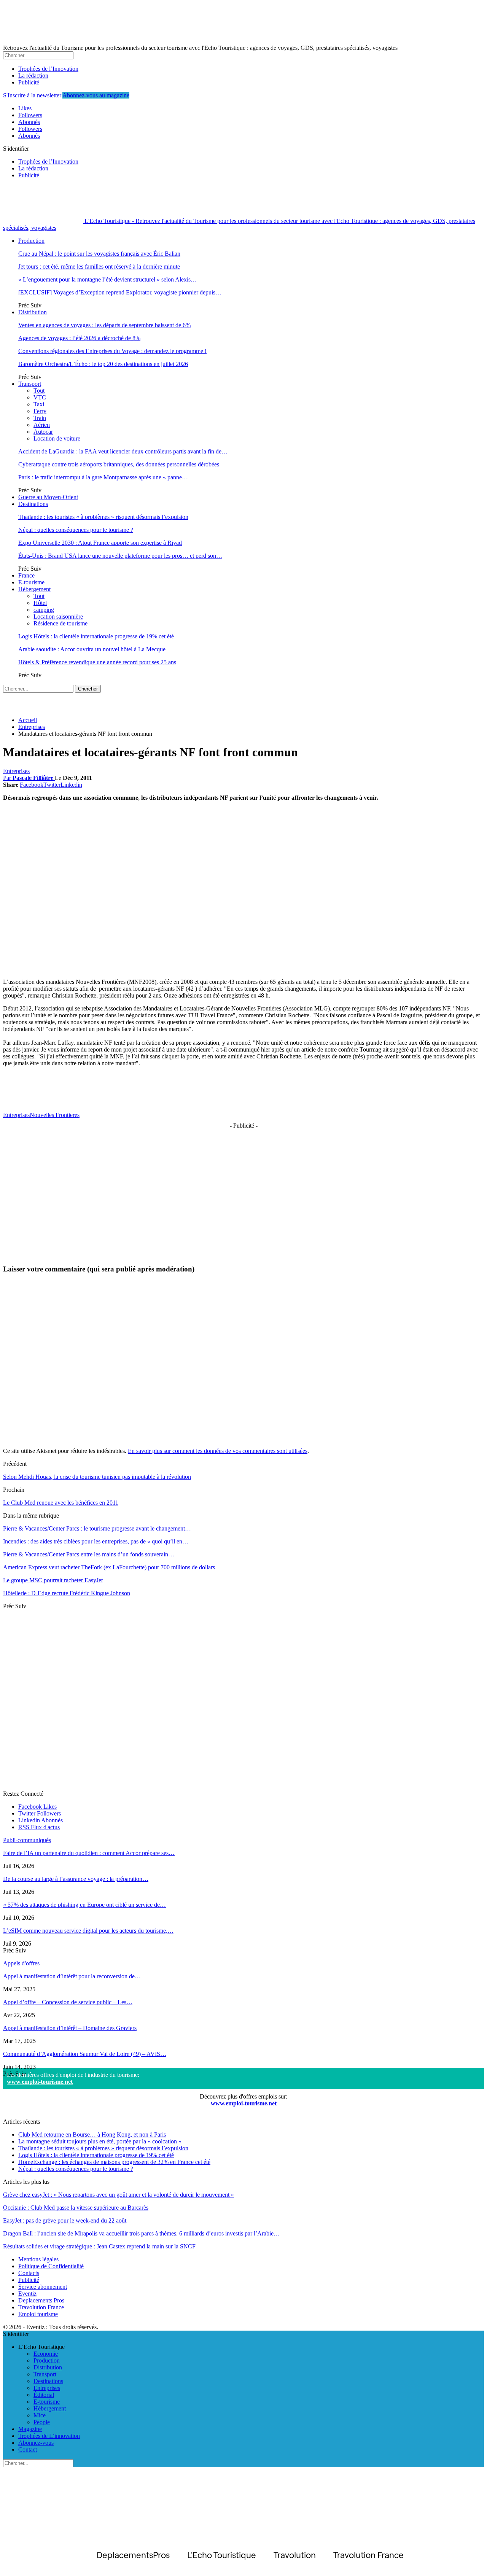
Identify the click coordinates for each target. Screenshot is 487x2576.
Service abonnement (43, 2287)
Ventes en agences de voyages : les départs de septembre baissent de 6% (104, 325)
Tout (39, 391)
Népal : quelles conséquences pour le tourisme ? (76, 530)
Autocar (43, 432)
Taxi (39, 404)
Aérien (42, 425)
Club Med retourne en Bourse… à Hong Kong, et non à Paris (92, 2134)
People (42, 2422)
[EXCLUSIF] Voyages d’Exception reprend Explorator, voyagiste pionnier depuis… (120, 292)
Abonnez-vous (36, 2443)
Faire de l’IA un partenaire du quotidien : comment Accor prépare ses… (89, 1853)
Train (40, 418)
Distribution (33, 312)
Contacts (29, 2273)
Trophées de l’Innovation (48, 69)
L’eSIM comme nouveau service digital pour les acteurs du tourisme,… (88, 1931)
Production (31, 241)
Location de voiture (57, 438)
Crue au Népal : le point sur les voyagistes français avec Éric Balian (99, 254)
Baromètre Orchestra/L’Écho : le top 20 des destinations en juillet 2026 (103, 364)
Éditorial (44, 2395)
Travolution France (41, 2307)
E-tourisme (31, 582)
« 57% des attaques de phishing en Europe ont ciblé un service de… (84, 1905)
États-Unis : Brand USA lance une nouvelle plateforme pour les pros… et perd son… (120, 556)
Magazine (30, 2429)
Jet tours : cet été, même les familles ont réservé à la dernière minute (99, 267)
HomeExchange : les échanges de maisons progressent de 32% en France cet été (114, 2162)
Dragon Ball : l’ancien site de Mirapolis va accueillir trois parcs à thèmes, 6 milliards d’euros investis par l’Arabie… (141, 2233)
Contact (28, 2450)
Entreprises (16, 771)
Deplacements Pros (41, 2300)
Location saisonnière (58, 617)
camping (44, 610)
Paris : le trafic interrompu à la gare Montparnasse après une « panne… (103, 477)
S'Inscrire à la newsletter (32, 95)
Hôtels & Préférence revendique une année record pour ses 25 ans (97, 662)
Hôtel (40, 603)
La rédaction (33, 76)
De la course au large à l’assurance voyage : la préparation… (76, 1879)
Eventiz (27, 2294)
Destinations (33, 504)
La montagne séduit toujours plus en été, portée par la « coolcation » (100, 2141)
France (26, 575)
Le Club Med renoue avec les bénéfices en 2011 (61, 1503)
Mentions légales (38, 2259)
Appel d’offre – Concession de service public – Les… (68, 2002)
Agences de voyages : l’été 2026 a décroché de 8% (79, 338)
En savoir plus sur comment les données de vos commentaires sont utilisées (218, 1451)
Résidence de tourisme (60, 623)
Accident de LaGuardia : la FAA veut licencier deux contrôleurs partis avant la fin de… (123, 451)
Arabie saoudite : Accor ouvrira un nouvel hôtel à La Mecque (92, 649)
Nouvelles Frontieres (55, 1115)
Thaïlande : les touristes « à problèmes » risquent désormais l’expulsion (103, 517)
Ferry (40, 411)
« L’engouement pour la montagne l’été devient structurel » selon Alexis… (107, 279)
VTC (40, 397)
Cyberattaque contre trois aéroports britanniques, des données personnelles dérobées (119, 464)
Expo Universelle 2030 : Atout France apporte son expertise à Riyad (100, 543)
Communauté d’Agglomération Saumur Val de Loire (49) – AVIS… (85, 2054)
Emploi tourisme (38, 2314)
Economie (46, 2354)
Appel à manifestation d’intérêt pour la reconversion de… (72, 1976)
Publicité (29, 82)
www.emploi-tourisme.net (40, 2082)
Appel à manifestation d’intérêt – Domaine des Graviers (70, 2028)
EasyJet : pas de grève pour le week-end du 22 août (65, 2220)
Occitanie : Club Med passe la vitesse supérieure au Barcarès (76, 2208)
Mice (40, 2415)
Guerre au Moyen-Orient (48, 497)
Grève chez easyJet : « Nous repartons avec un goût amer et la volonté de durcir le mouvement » (119, 2195)
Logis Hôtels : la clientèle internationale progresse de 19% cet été (96, 636)
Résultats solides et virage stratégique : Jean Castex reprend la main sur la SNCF (99, 2246)
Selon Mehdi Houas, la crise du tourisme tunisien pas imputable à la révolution (97, 1477)
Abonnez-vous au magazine (96, 95)
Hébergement (34, 589)
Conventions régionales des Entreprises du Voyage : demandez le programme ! (112, 351)
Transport (30, 384)
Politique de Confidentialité (51, 2266)
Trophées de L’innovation (49, 2436)
